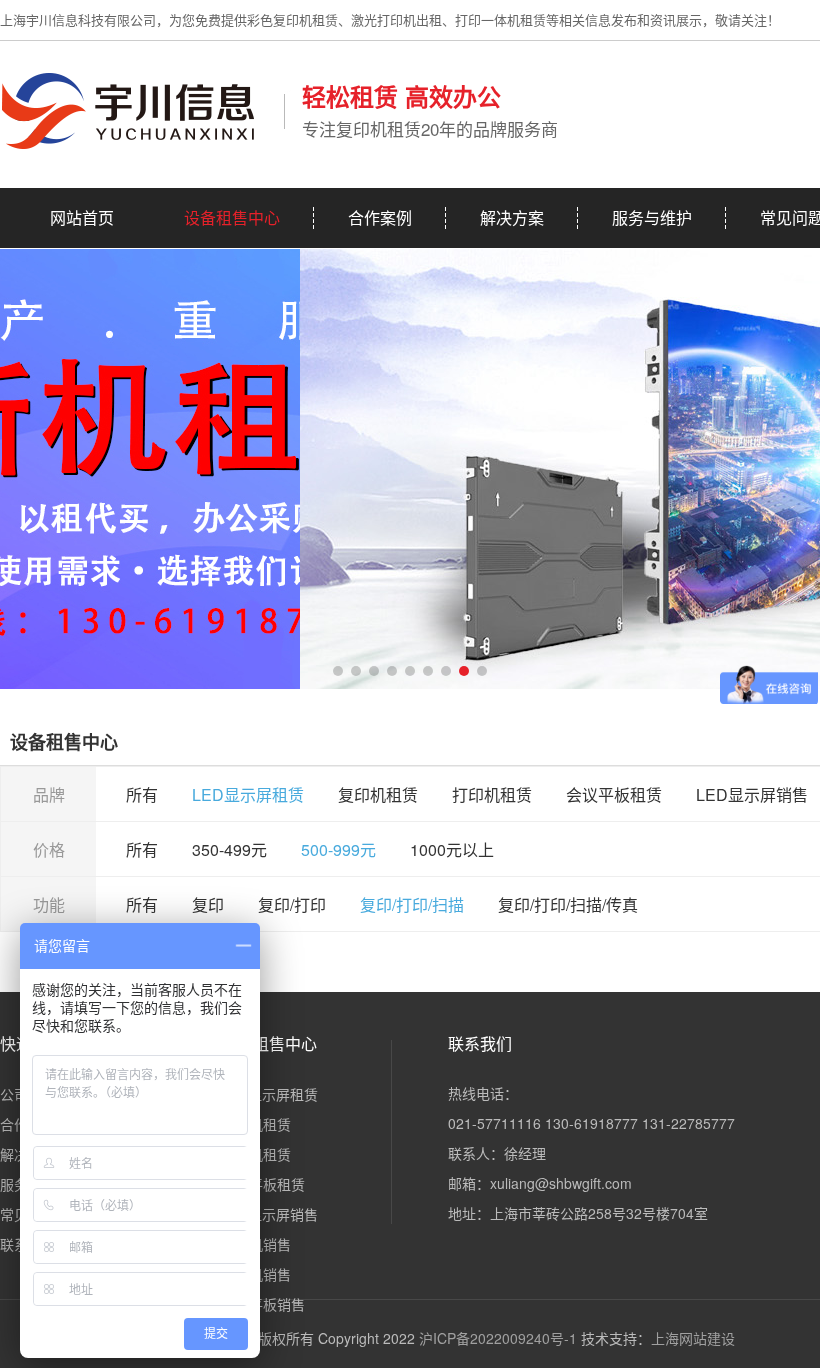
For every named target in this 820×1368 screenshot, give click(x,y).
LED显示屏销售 (752, 794)
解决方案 (512, 217)
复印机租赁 (378, 794)
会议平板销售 (263, 1304)
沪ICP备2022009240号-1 (498, 1338)
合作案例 (380, 217)
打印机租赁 (492, 794)
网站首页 (82, 217)
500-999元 (338, 849)
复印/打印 (292, 904)
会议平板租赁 (614, 794)
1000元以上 (452, 849)
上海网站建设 (693, 1338)
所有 (142, 794)
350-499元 (229, 849)
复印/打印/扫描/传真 (568, 904)
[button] (338, 671)
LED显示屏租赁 (248, 794)
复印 (208, 904)
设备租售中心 (232, 217)
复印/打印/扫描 (412, 904)
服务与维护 (652, 217)
